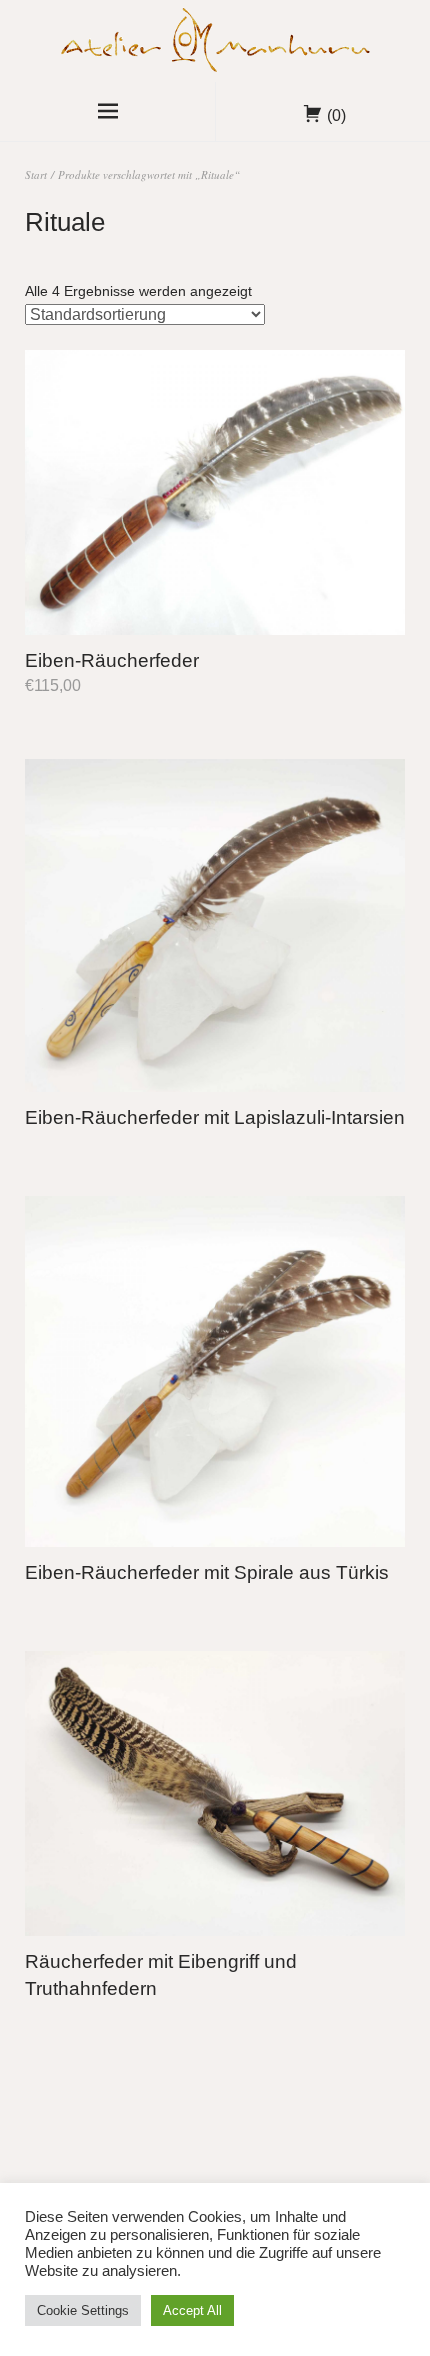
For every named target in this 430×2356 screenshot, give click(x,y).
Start (36, 174)
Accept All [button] (192, 2310)
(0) (336, 115)
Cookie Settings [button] (83, 2310)
